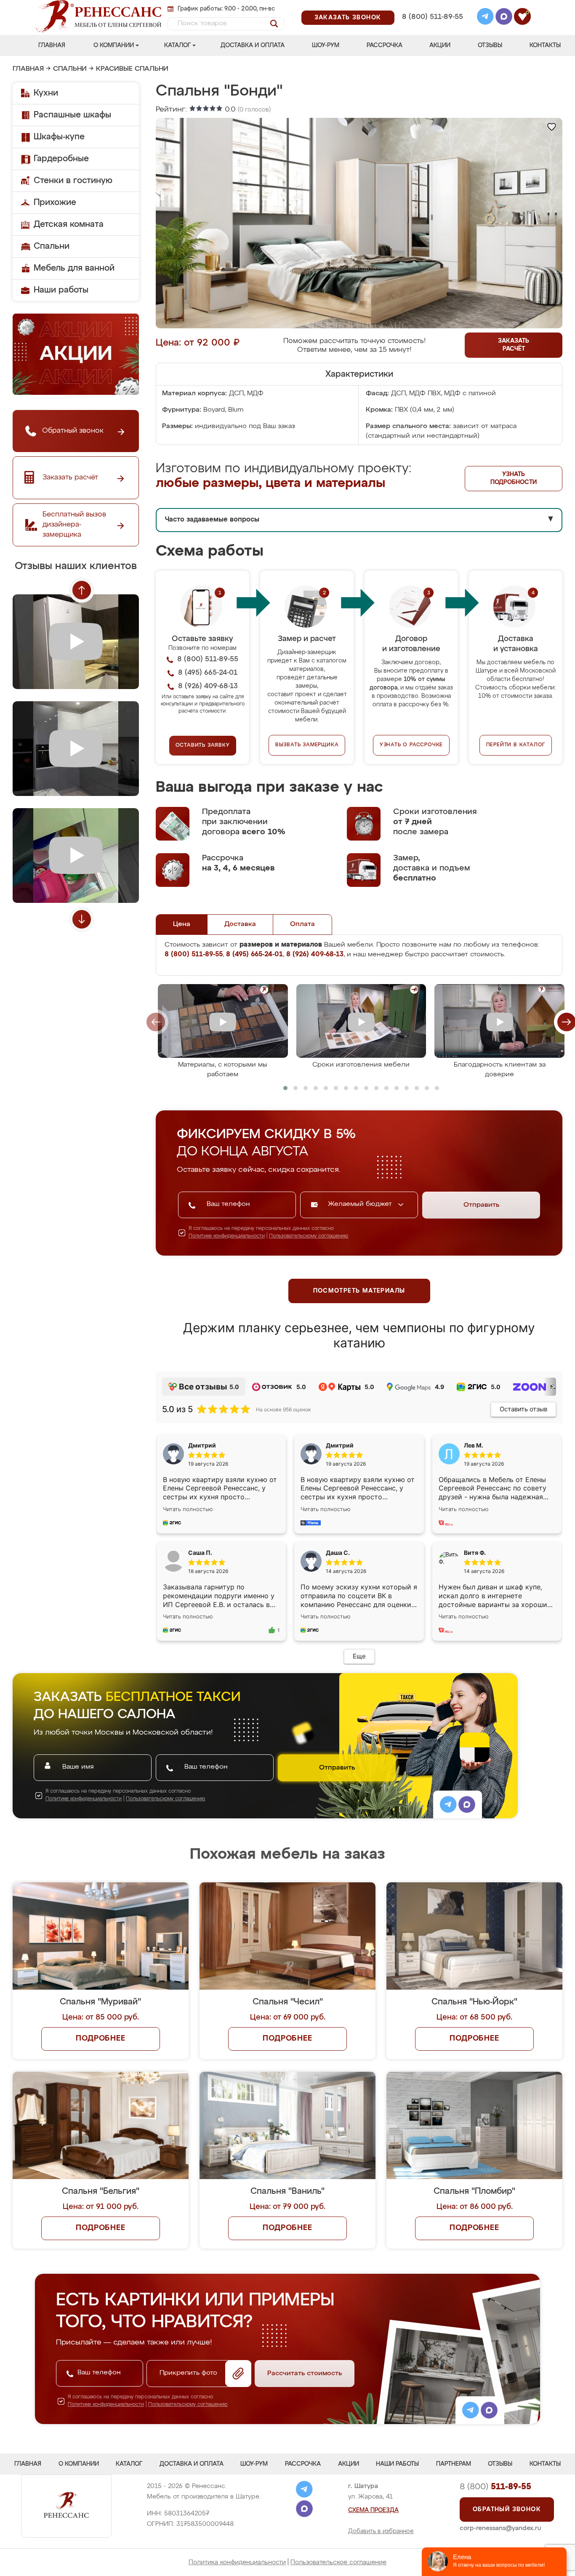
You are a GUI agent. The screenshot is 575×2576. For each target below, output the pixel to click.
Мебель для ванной (74, 268)
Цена (182, 924)
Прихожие (55, 202)
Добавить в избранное (381, 2531)
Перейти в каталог (516, 745)
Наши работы (61, 290)
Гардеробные (61, 159)
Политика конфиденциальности (237, 2562)
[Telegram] (485, 18)
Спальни (70, 69)
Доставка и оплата (253, 45)
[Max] (504, 18)
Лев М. (474, 1445)
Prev (82, 590)
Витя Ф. (475, 1553)
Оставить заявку (203, 745)
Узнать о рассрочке (411, 745)
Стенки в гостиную (73, 181)
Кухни (46, 93)
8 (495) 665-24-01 (432, 6)
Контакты (545, 45)
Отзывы (490, 45)
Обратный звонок (507, 2509)
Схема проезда (373, 2510)
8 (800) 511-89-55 (433, 17)
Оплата (302, 924)
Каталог (177, 45)
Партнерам (454, 2464)
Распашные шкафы (72, 115)
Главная (52, 45)
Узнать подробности (514, 478)
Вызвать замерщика (307, 745)
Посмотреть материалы (359, 1291)
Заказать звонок (348, 18)
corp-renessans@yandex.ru (500, 2528)
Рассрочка (385, 45)
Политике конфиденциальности (227, 1236)
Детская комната (69, 224)
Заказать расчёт (514, 345)
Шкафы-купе (59, 137)
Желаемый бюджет (361, 1204)
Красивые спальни (132, 69)
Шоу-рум (326, 45)
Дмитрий (340, 1445)
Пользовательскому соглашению (309, 1236)
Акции (440, 45)
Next (82, 919)
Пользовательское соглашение (338, 2562)
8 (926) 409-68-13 (432, 28)
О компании (114, 45)
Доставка (240, 924)
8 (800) (495, 2487)
